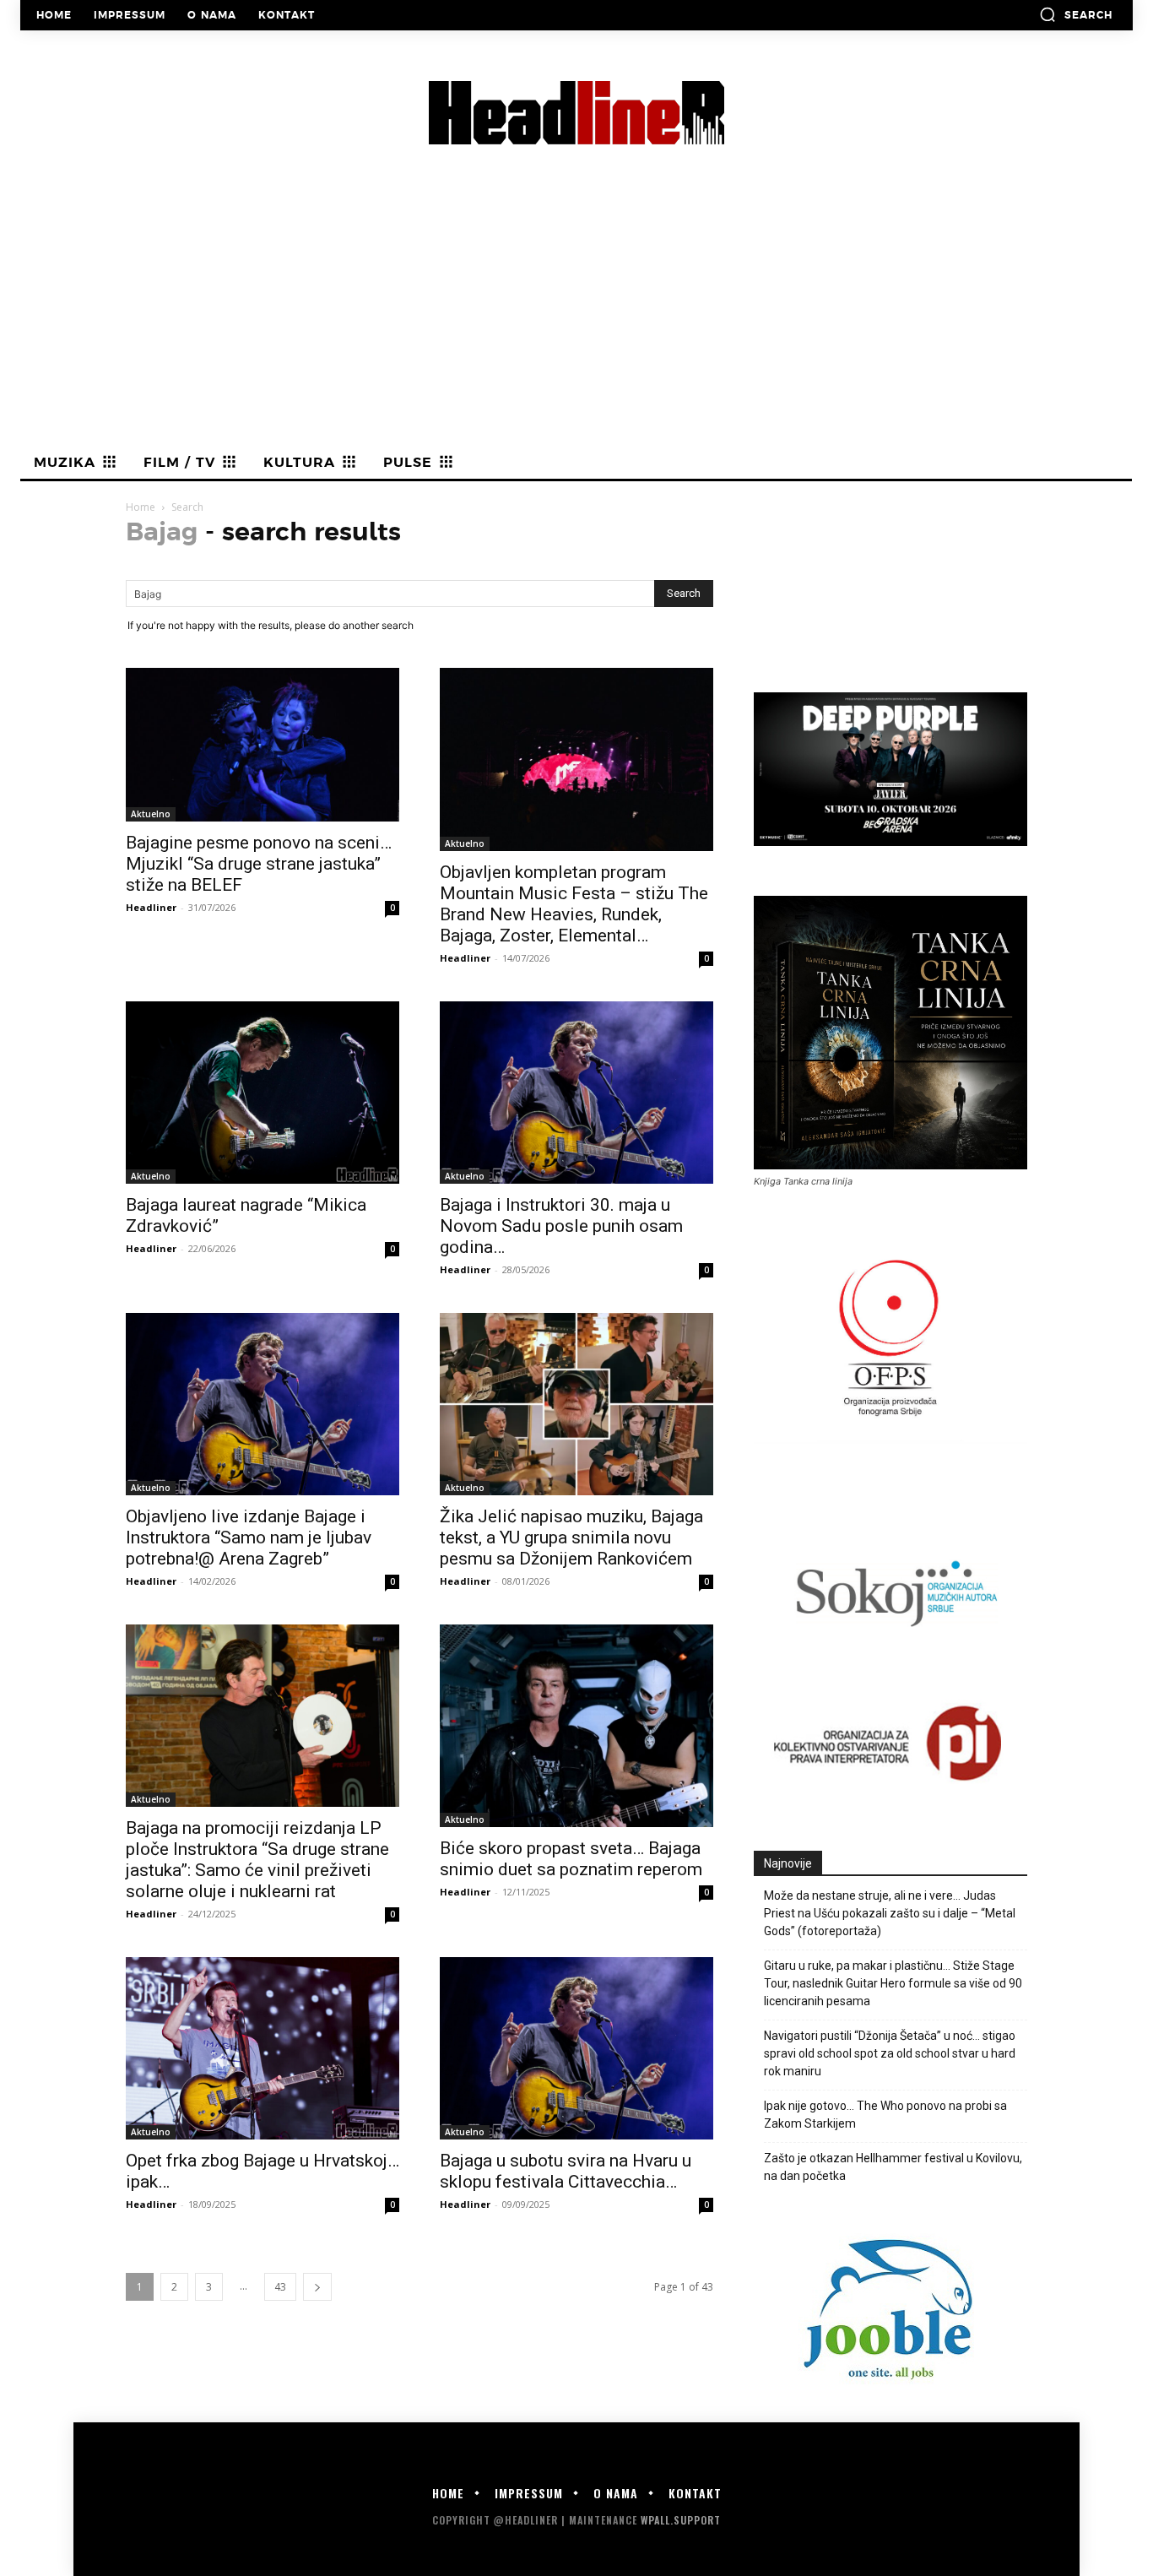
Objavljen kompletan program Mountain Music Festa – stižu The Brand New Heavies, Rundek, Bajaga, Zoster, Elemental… (574, 904)
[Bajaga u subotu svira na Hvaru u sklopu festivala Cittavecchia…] (576, 2048)
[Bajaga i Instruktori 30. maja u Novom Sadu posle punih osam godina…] (576, 1093)
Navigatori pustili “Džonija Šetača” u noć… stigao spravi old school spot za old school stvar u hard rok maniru (890, 2053)
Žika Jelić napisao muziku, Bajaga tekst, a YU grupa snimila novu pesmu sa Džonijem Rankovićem (571, 1537)
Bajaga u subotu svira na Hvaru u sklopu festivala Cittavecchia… (566, 2171)
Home (141, 507)
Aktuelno (151, 814)
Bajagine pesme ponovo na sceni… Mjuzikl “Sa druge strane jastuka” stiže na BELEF (259, 864)
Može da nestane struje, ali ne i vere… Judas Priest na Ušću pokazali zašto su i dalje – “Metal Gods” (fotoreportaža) (890, 1913)
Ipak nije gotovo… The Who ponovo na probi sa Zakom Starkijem (885, 2115)
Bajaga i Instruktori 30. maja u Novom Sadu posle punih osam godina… (561, 1226)
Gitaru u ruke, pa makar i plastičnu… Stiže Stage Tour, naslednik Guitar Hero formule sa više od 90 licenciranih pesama (893, 1983)
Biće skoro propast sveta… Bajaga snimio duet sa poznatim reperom (571, 1859)
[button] (1076, 14)
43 (280, 2287)
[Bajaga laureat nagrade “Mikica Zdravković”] (263, 1093)
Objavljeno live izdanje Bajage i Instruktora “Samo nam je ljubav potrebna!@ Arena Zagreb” (249, 1537)
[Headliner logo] (576, 113)
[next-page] (317, 2287)
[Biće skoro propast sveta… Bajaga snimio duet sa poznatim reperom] (576, 1726)
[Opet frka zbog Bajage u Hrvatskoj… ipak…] (263, 2048)
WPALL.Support (681, 2520)
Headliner (151, 907)
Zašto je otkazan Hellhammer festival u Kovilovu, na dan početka (893, 2167)
